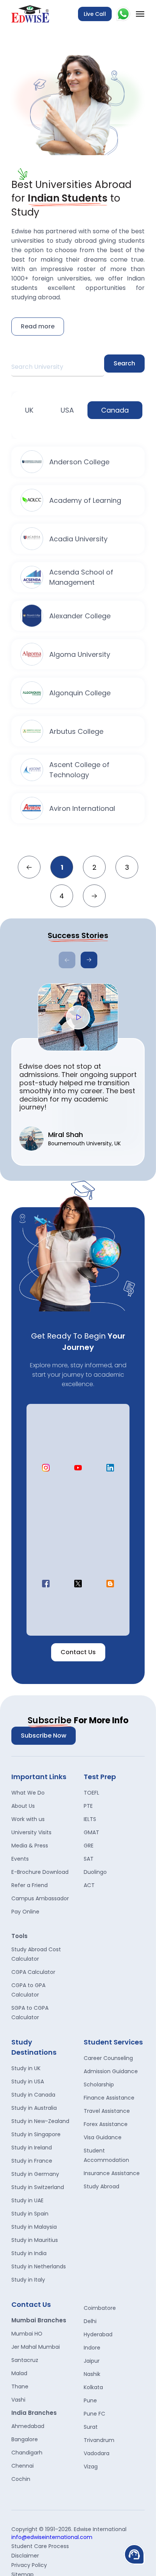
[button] (89, 960)
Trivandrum (99, 2440)
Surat (91, 2427)
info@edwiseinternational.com (52, 2537)
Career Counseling (108, 2058)
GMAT (91, 1832)
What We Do (28, 1793)
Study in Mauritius (35, 2240)
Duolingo (95, 1872)
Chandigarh (27, 2453)
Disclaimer (25, 2556)
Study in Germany (35, 2174)
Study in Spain (30, 2214)
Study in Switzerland (38, 2187)
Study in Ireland (32, 2148)
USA (67, 410)
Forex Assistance (106, 2124)
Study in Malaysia (34, 2227)
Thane (20, 2386)
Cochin (21, 2479)
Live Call (95, 14)
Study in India (29, 2253)
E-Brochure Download (40, 1872)
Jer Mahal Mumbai (36, 2347)
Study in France (32, 2161)
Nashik (92, 2374)
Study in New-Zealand (40, 2121)
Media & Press (30, 1846)
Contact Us (78, 1652)
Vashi (18, 2400)
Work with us (28, 1819)
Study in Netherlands (39, 2266)
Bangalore (25, 2439)
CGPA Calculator (33, 1972)
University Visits (31, 1832)
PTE (88, 1806)
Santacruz (25, 2360)
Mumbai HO (27, 2334)
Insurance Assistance (112, 2173)
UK (29, 410)
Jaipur (92, 2361)
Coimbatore (100, 2308)
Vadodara (97, 2453)
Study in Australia (34, 2108)
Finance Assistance (109, 2098)
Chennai (23, 2466)
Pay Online (25, 1912)
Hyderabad (98, 2334)
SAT (89, 1859)
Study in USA (28, 2081)
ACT (89, 1885)
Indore (92, 2348)
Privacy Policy (29, 2565)
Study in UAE (27, 2200)
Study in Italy (28, 2280)
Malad (19, 2373)
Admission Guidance (111, 2071)
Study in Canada (33, 2095)
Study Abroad (101, 2186)
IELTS (90, 1819)
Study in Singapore (36, 2134)
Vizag (91, 2467)
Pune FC (94, 2414)
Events (20, 1859)
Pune (90, 2400)
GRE (89, 1846)
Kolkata (93, 2387)
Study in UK (26, 2068)
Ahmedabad (28, 2426)
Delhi (90, 2321)
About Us (23, 1806)
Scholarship (99, 2085)
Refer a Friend (30, 1885)
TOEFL (91, 1793)
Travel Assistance (107, 2111)
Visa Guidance (103, 2137)
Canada (115, 410)
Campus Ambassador (40, 1898)
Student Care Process (40, 2546)
